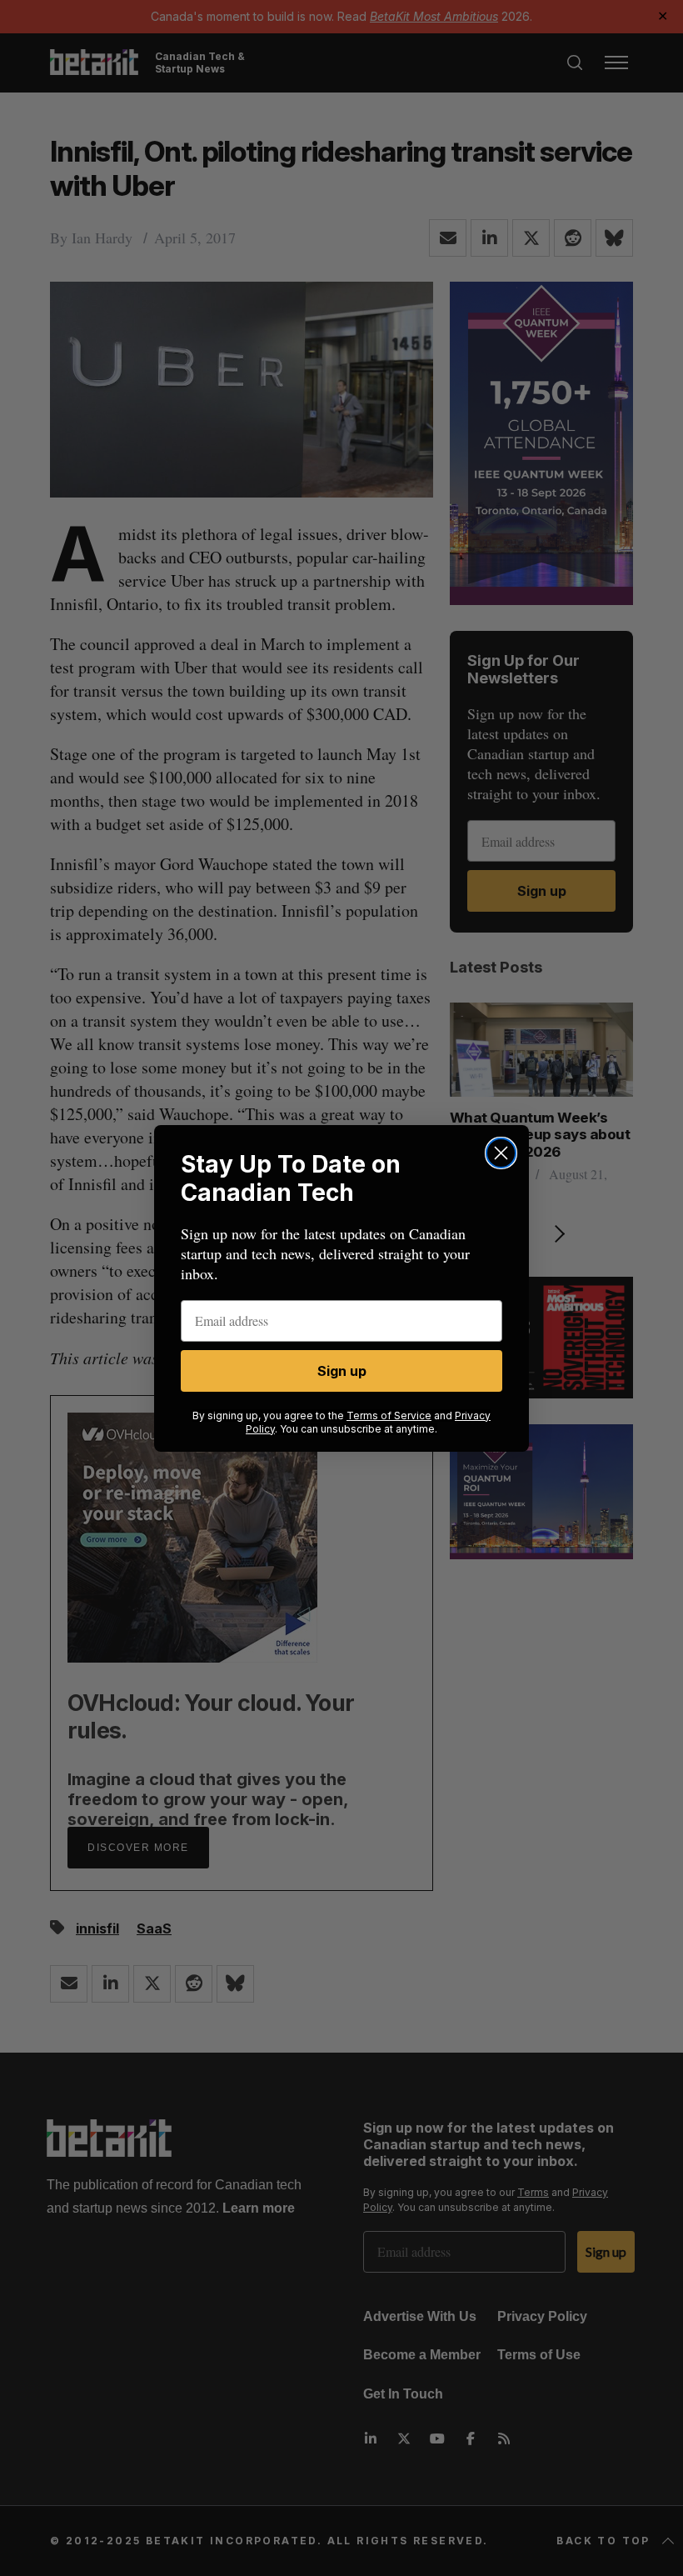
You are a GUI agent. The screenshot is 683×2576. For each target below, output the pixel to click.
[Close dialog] (501, 1153)
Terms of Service (389, 1416)
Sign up (342, 1371)
